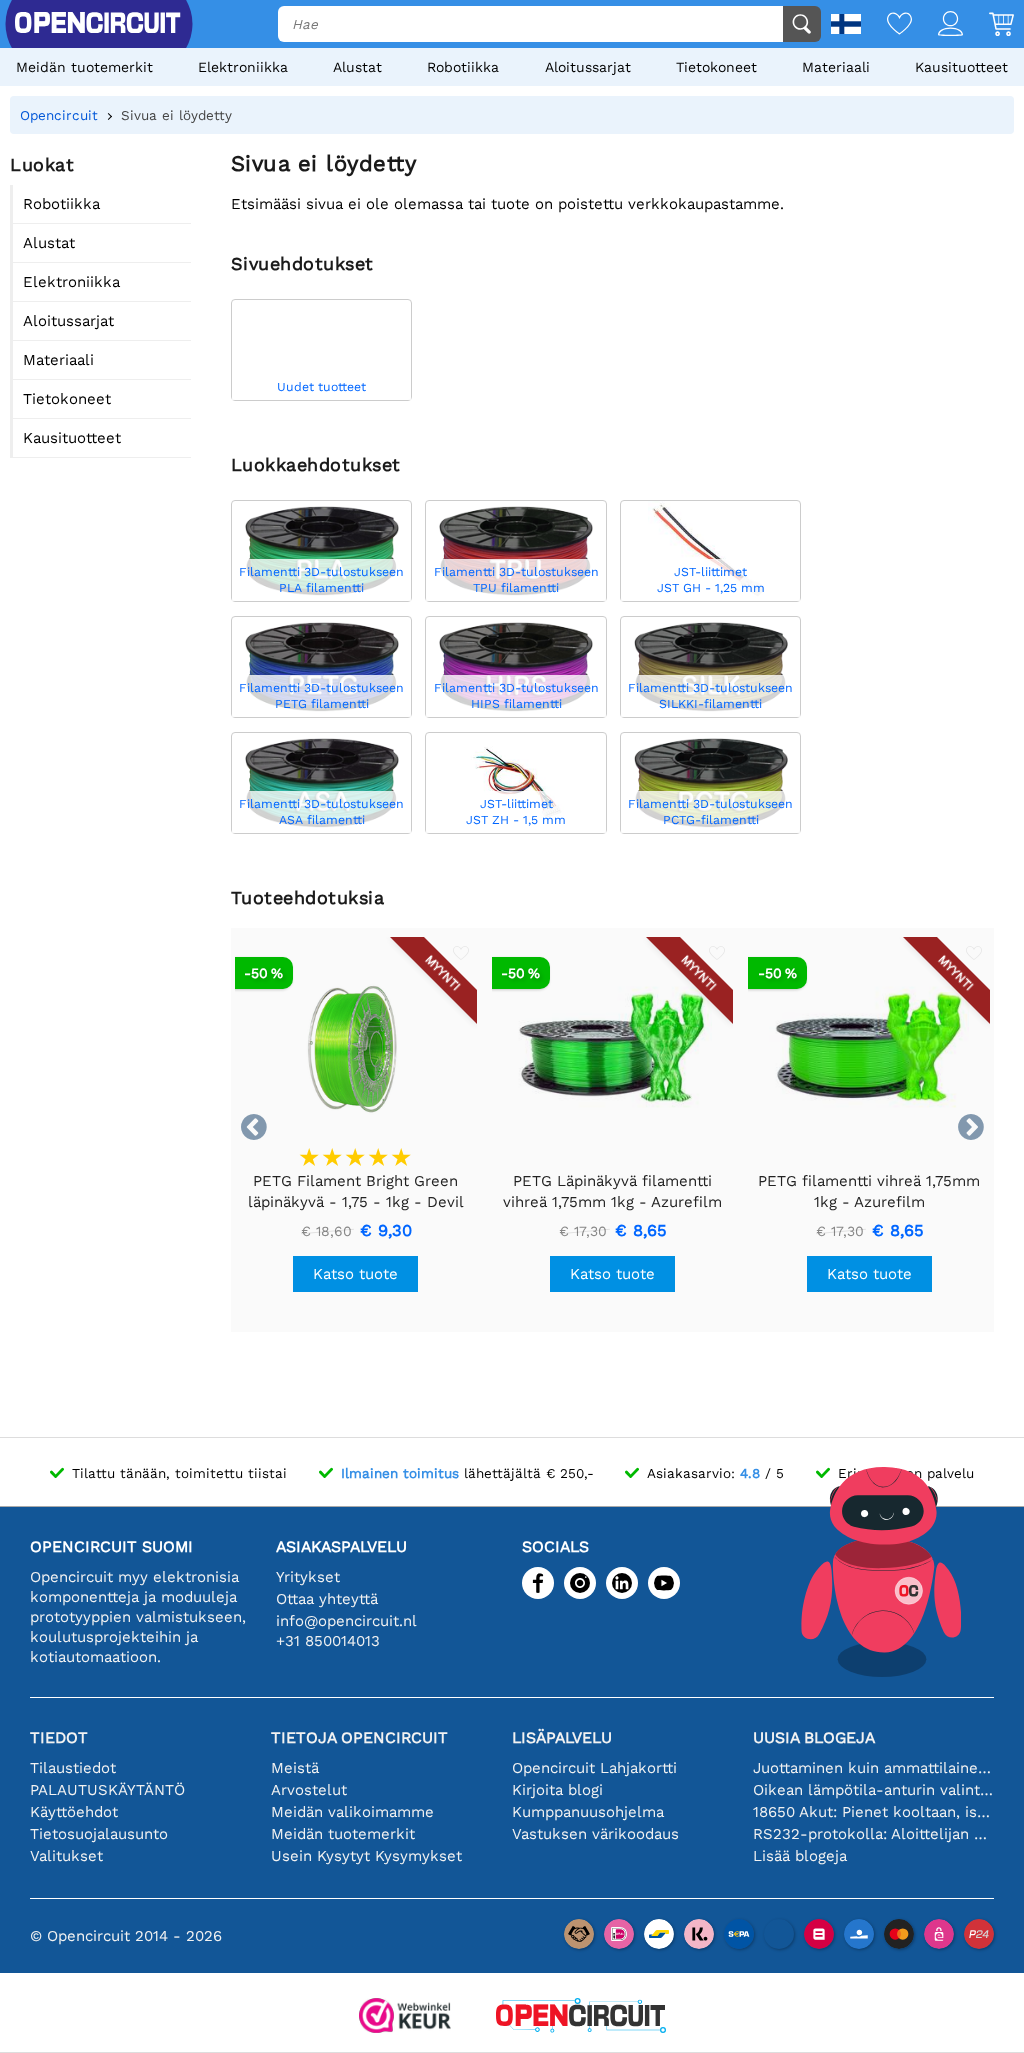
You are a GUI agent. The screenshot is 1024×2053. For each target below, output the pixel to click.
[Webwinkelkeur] (405, 2017)
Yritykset (308, 1577)
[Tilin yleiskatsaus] (937, 25)
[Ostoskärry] (988, 25)
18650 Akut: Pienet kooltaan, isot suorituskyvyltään (873, 1812)
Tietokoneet (716, 67)
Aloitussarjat (588, 67)
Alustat (357, 67)
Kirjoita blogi (557, 1790)
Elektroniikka (243, 67)
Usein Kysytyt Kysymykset (366, 1856)
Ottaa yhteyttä (327, 1599)
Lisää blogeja (800, 1856)
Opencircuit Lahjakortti (594, 1768)
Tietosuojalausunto (99, 1834)
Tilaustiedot (73, 1768)
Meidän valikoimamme (352, 1812)
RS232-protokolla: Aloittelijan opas (873, 1834)
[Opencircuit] (581, 2017)
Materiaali (836, 67)
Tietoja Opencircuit (359, 1737)
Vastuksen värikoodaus (595, 1834)
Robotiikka (463, 67)
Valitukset (66, 1856)
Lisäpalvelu (562, 1737)
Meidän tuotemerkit (84, 67)
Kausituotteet (961, 67)
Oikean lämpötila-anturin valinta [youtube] (873, 1790)
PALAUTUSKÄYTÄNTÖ (107, 1790)
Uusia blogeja (814, 1737)
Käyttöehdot (74, 1812)
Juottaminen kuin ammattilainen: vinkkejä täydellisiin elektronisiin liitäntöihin (873, 1768)
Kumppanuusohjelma (588, 1812)
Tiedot (59, 1737)
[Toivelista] (886, 25)
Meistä (295, 1768)
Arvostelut (309, 1790)
